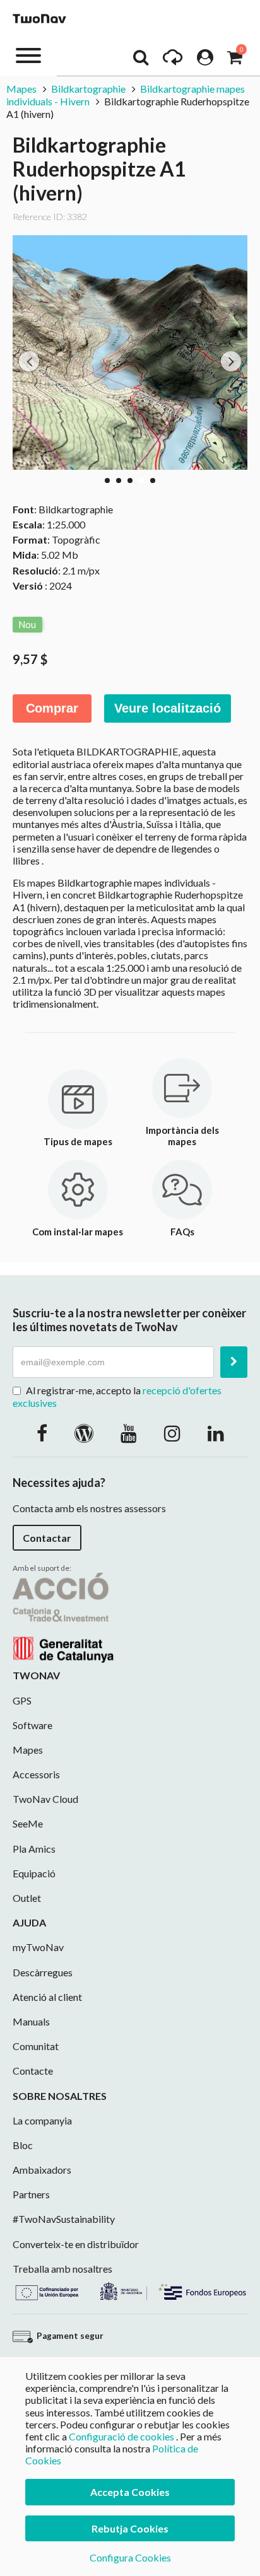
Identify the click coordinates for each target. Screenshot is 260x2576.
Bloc (23, 2145)
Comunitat (36, 2046)
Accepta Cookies (130, 2492)
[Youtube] (129, 1433)
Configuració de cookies (121, 2436)
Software (32, 1725)
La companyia (42, 2120)
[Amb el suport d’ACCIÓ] (63, 1617)
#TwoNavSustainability (64, 2219)
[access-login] (205, 61)
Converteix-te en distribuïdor (76, 2244)
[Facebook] (42, 1433)
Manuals (31, 2021)
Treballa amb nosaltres (62, 2269)
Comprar (52, 708)
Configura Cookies (130, 2557)
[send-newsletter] (234, 1362)
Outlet (27, 1898)
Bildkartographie (88, 89)
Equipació (34, 1873)
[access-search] (141, 61)
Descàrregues (43, 1972)
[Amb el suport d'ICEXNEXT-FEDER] (130, 2289)
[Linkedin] (216, 1433)
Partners (31, 2194)
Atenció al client (47, 1997)
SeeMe (28, 1823)
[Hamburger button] (28, 55)
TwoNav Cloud (45, 1799)
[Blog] (84, 1433)
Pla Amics (34, 1849)
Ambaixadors (42, 2170)
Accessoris (36, 1774)
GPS (22, 1700)
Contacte (33, 2071)
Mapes (21, 89)
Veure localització (168, 708)
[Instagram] (172, 1433)
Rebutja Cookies (130, 2528)
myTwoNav (38, 1947)
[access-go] (173, 61)
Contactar (47, 1538)
